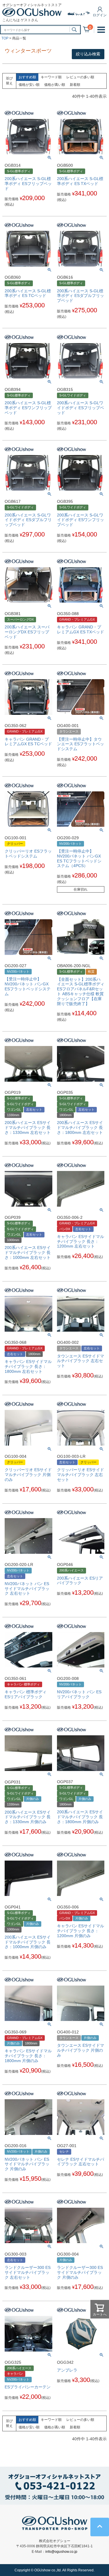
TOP (5, 38)
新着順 (75, 85)
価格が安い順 (29, 85)
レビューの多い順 (80, 77)
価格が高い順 (55, 85)
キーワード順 (51, 77)
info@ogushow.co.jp (61, 2552)
